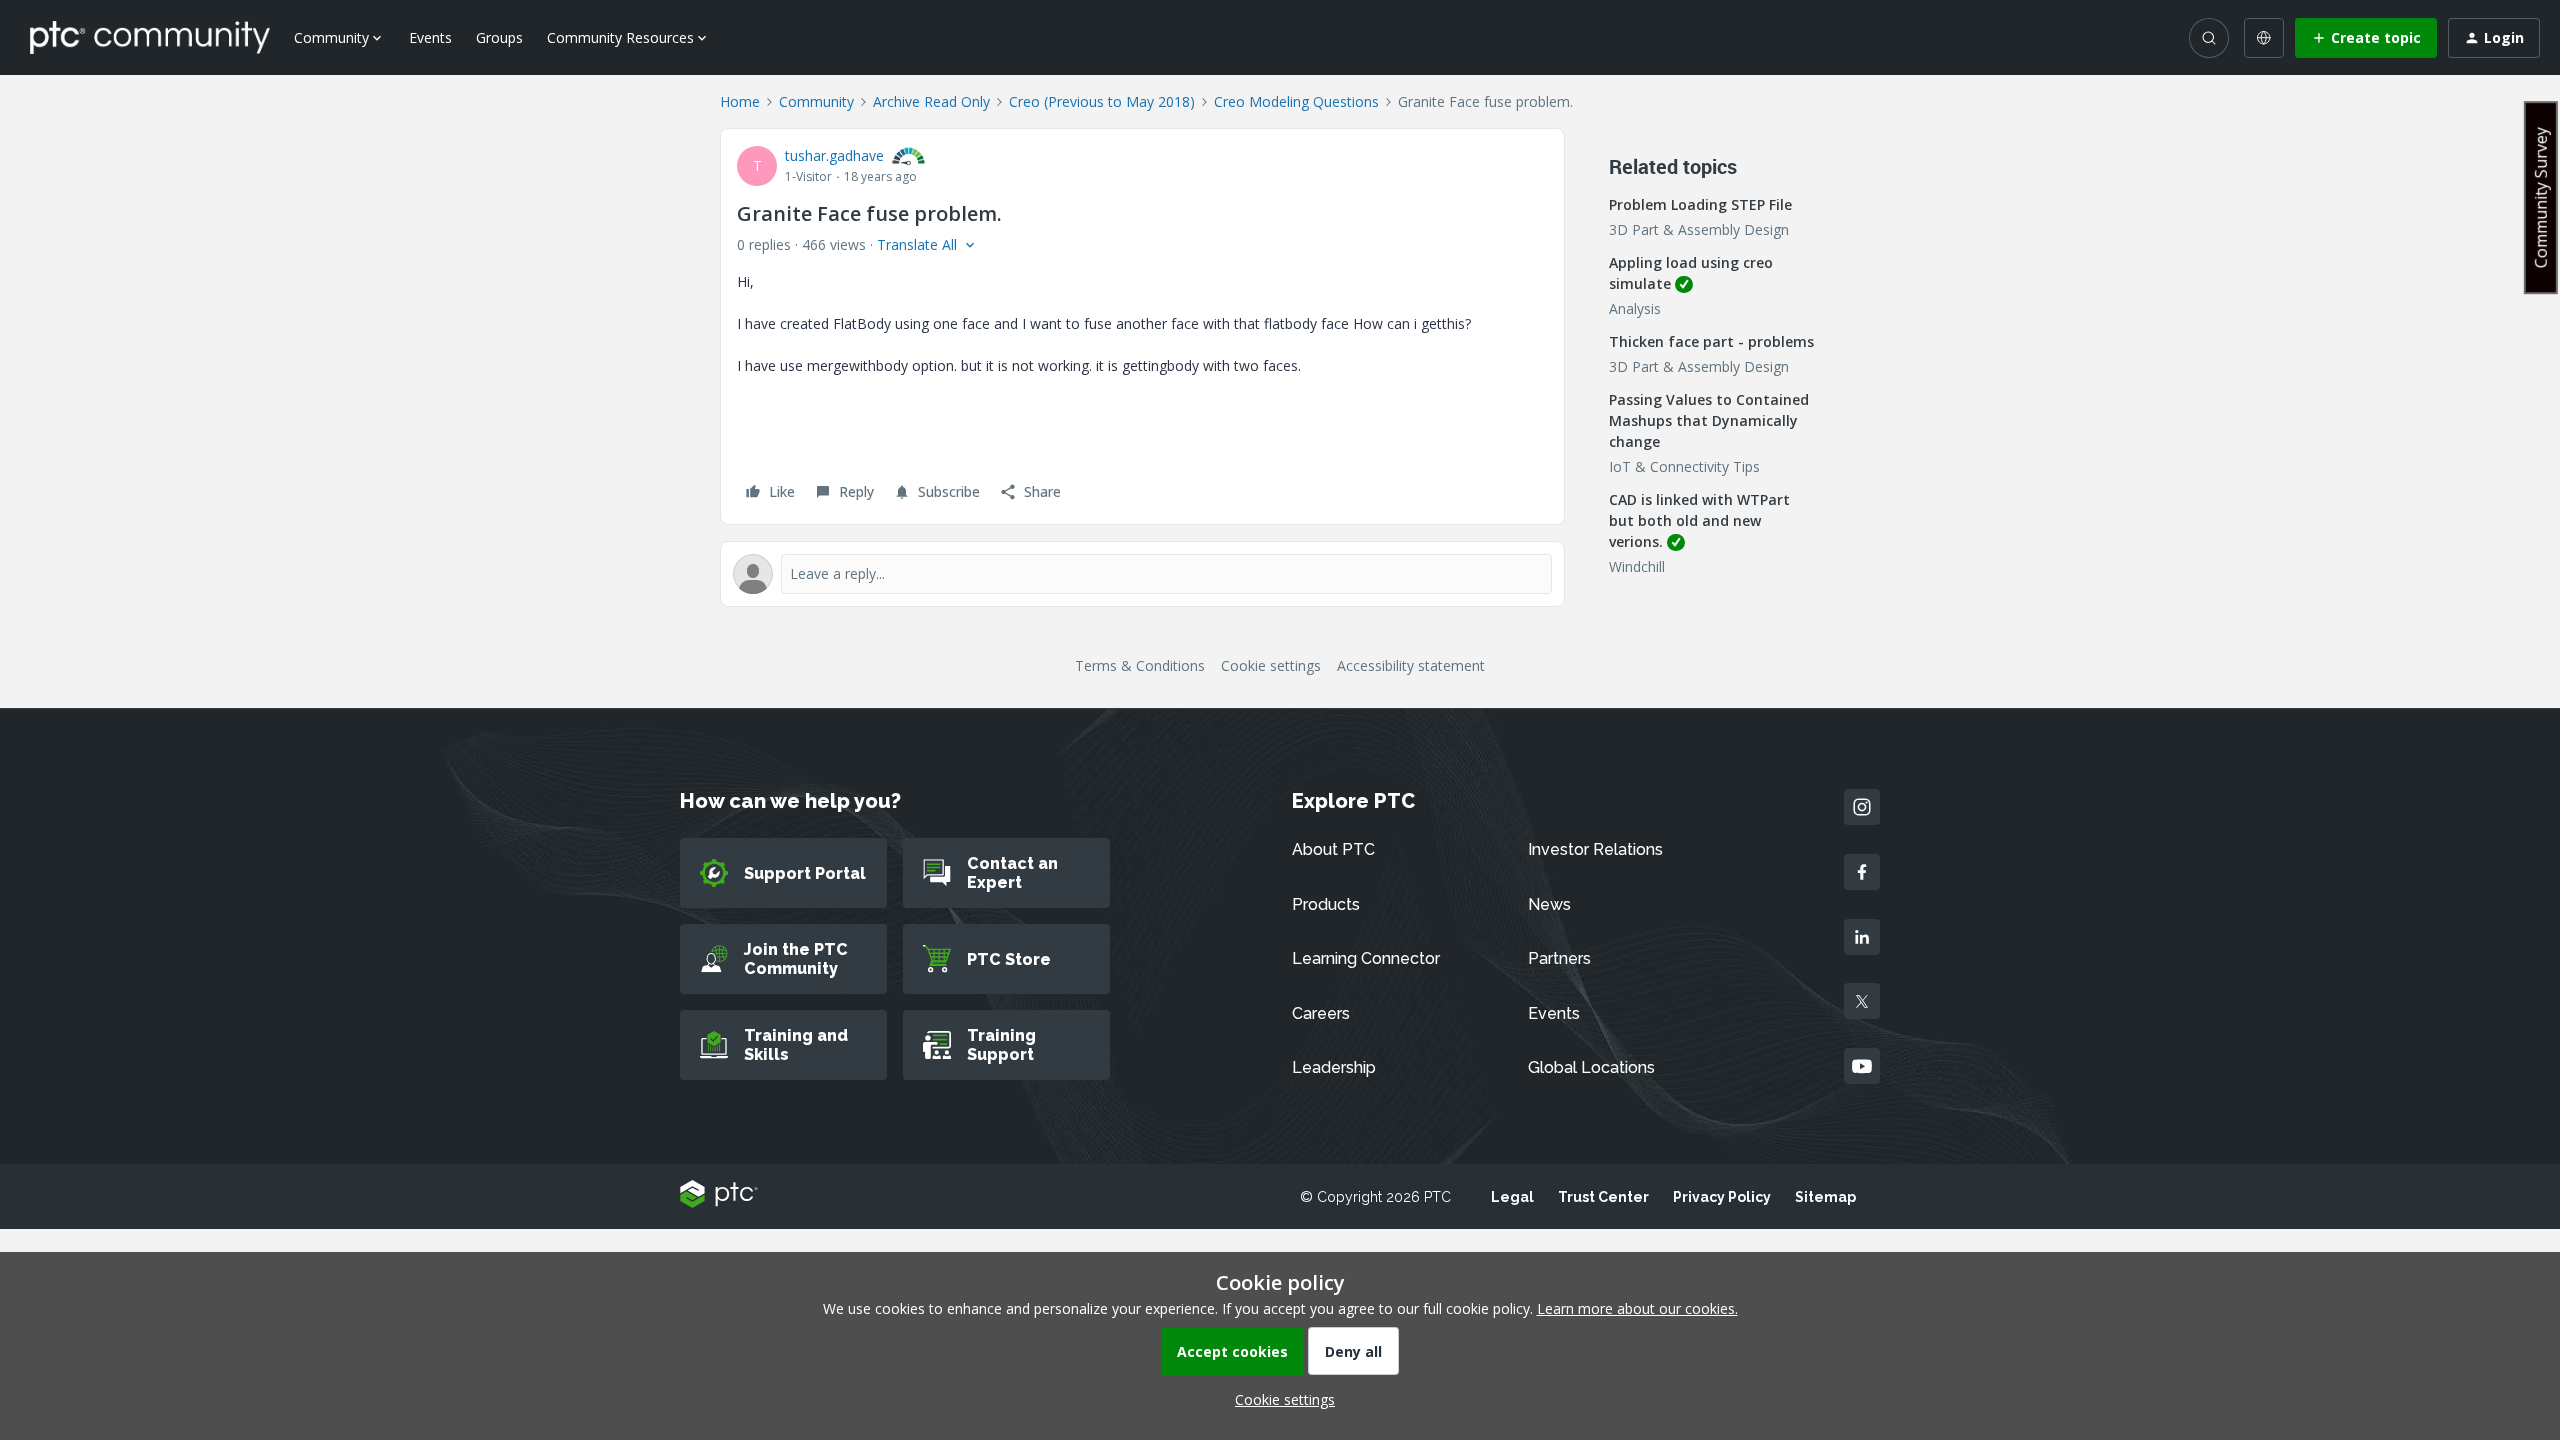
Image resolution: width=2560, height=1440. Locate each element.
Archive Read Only (931, 101)
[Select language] (2264, 38)
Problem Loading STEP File (1700, 204)
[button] (2366, 38)
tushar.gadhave (834, 155)
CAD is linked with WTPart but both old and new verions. (1699, 520)
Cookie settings (1271, 665)
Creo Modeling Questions (1296, 101)
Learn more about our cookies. (1637, 1308)
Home (740, 101)
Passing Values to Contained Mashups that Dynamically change (1709, 420)
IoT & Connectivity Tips (1684, 466)
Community (816, 101)
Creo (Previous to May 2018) (1102, 101)
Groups (499, 37)
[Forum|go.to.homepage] (150, 37)
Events (430, 37)
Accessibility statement (1411, 665)
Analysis (1635, 308)
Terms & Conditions (1140, 665)
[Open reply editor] (1142, 574)
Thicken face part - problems (1711, 341)
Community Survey (2541, 197)
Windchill (1637, 566)
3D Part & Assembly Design (1699, 229)
